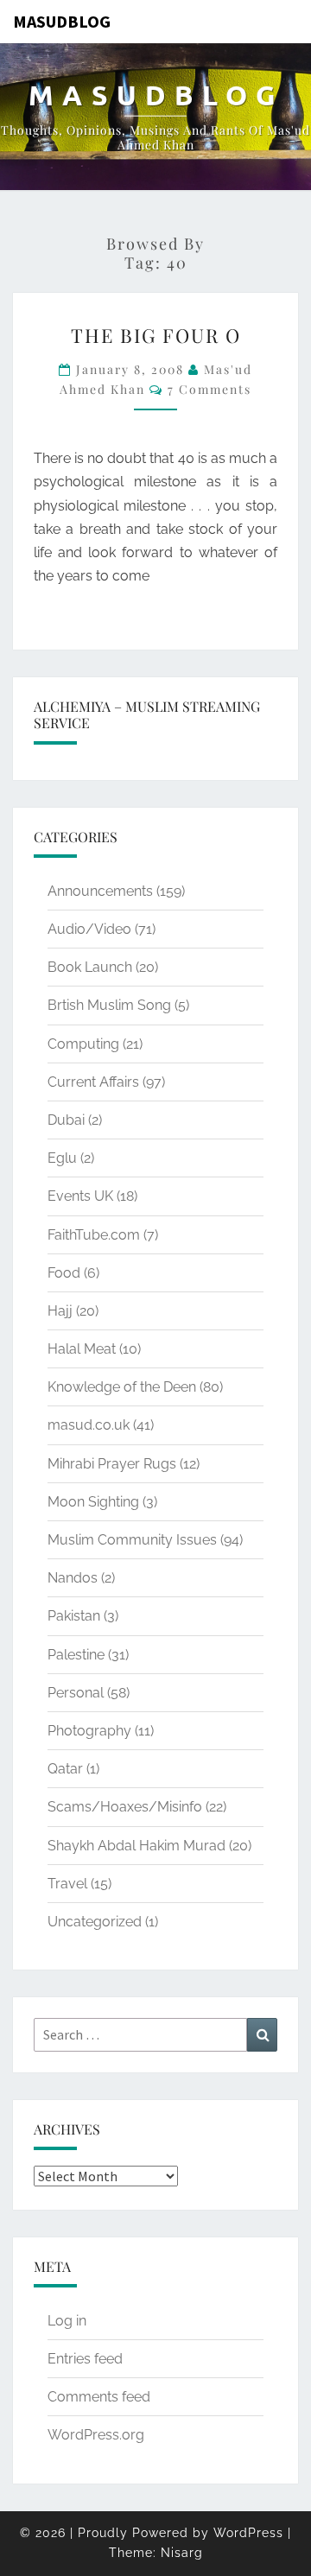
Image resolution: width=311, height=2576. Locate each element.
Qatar (65, 1769)
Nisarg (182, 2553)
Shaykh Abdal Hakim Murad (136, 1846)
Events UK (80, 1196)
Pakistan (74, 1616)
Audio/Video (89, 929)
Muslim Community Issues (132, 1540)
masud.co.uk (89, 1425)
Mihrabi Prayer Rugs (112, 1464)
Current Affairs (93, 1082)
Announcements (100, 891)
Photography (89, 1731)
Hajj (60, 1311)
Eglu (62, 1158)
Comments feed (99, 2397)
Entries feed (85, 2359)
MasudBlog (62, 21)
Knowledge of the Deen (122, 1387)
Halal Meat (82, 1349)
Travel (67, 1884)
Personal (76, 1693)
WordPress (248, 2533)
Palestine (76, 1655)
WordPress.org (96, 2435)
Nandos (73, 1578)
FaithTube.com (94, 1235)
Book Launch (90, 967)
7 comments (209, 389)
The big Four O (156, 335)
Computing (83, 1044)
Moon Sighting (93, 1502)
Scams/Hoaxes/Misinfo (125, 1807)
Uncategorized (95, 1922)
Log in (67, 2321)
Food (64, 1273)
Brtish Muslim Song (109, 1005)
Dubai (66, 1120)
